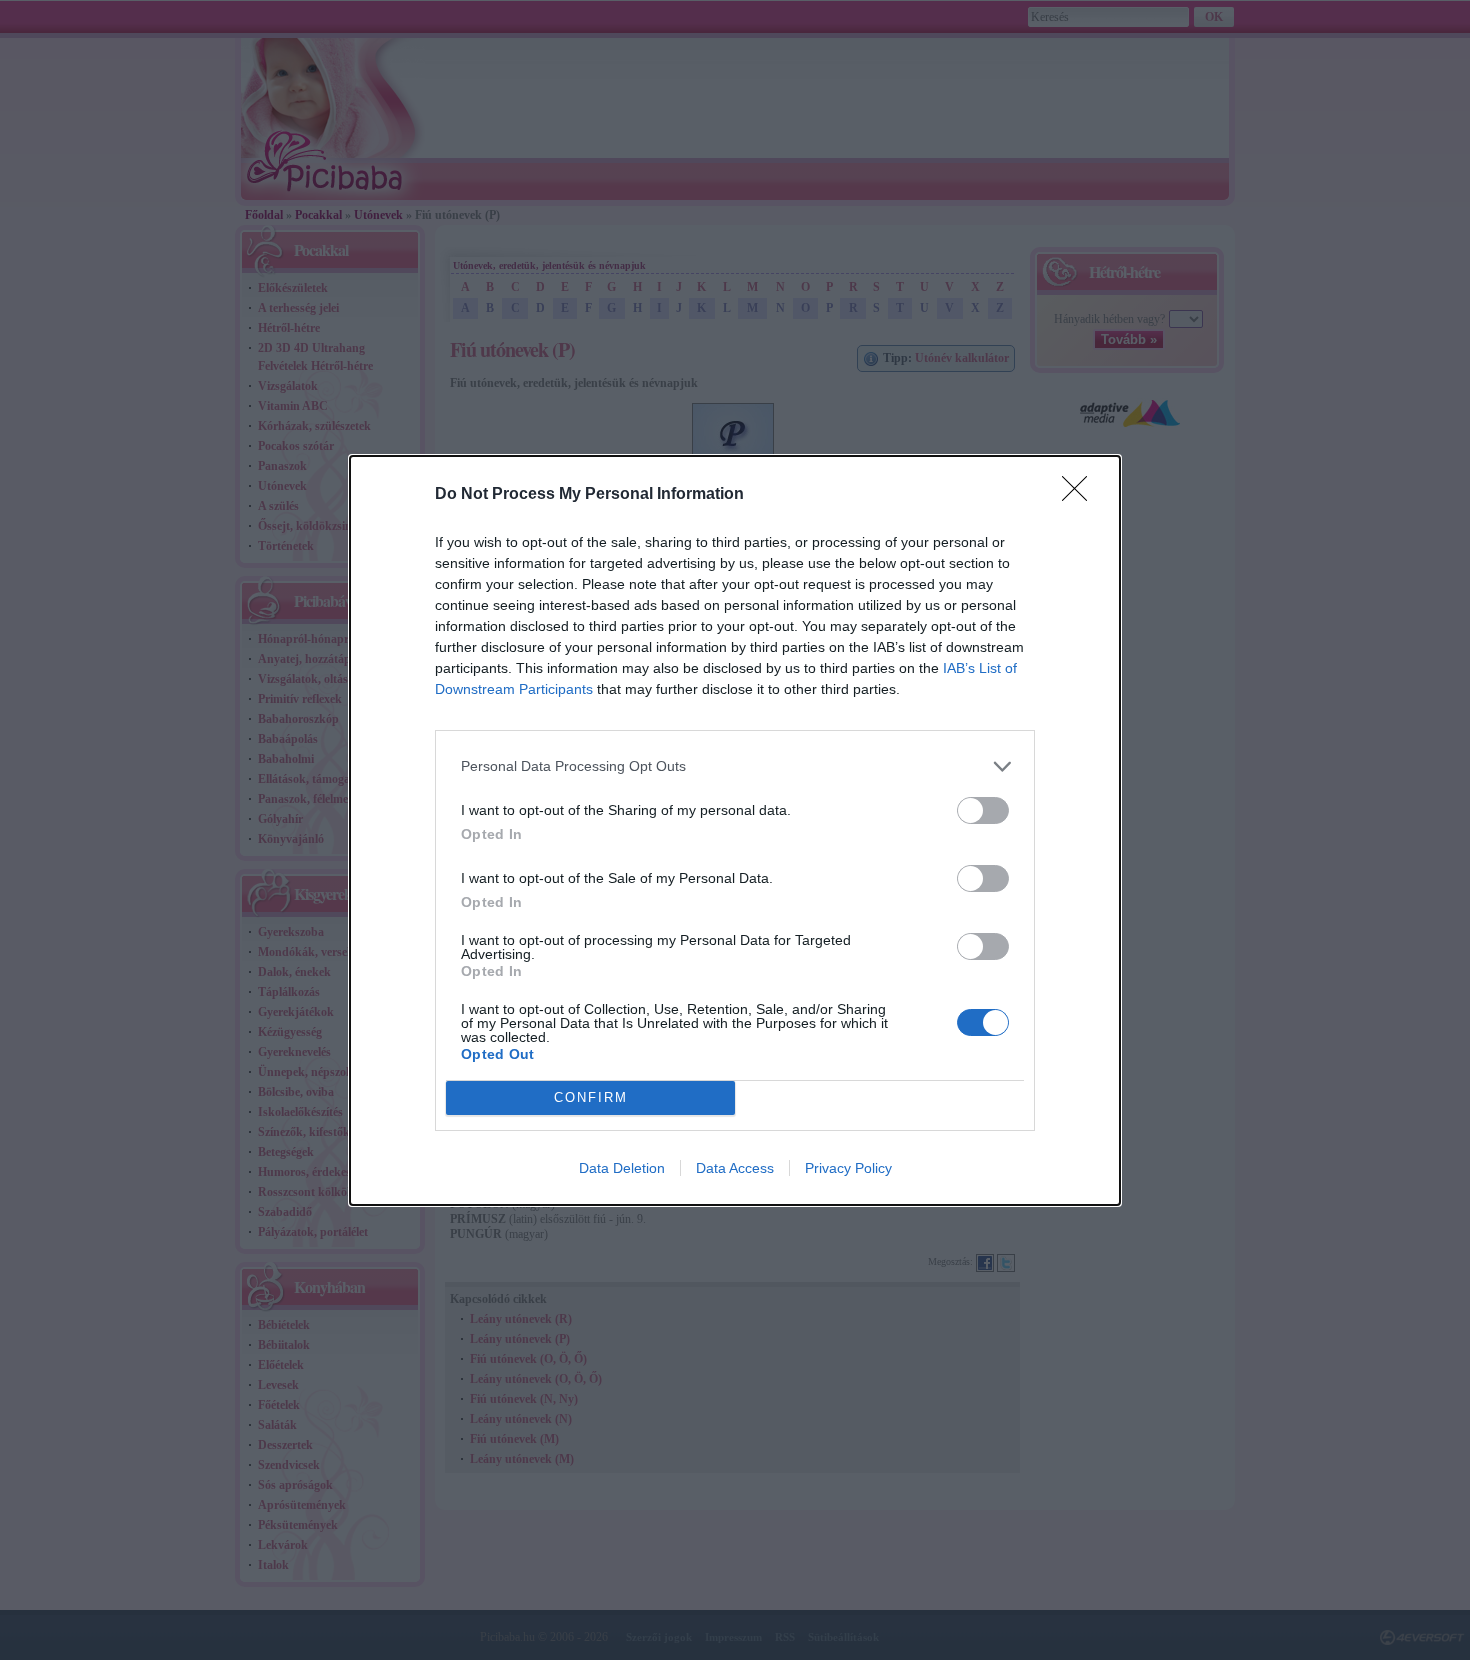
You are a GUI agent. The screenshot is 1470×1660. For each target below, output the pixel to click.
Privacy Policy (848, 1168)
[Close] (1081, 495)
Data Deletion (622, 1168)
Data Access (735, 1168)
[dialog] (735, 830)
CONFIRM (591, 1097)
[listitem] (735, 766)
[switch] (983, 810)
